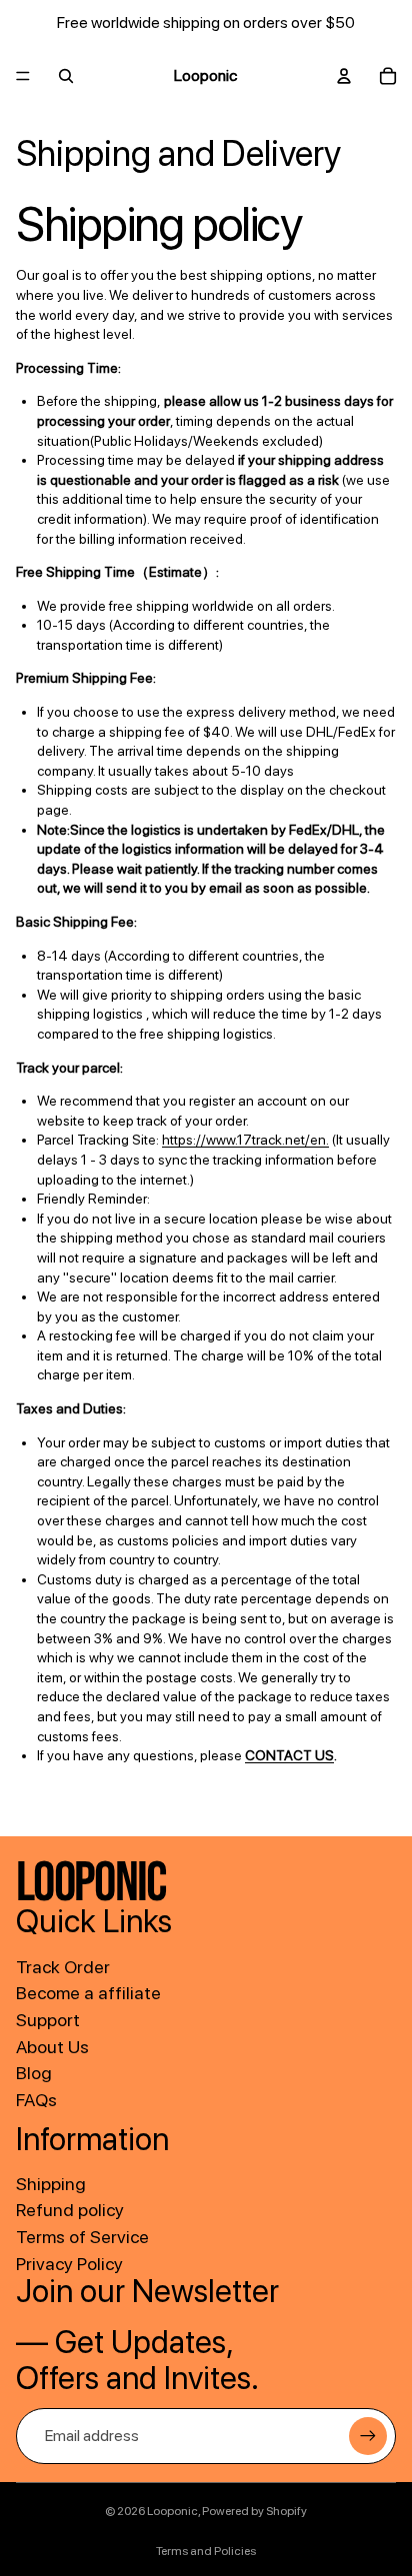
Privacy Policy (69, 2264)
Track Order (63, 1967)
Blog (34, 2073)
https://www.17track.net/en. (245, 1140)
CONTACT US (289, 1755)
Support (48, 2020)
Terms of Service (82, 2237)
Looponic (172, 2511)
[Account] (344, 76)
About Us (52, 2047)
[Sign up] (368, 2436)
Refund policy (70, 2210)
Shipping (51, 2184)
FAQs (36, 2100)
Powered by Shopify (254, 2511)
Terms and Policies (206, 2551)
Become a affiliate (88, 1993)
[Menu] (23, 76)
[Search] (66, 76)
